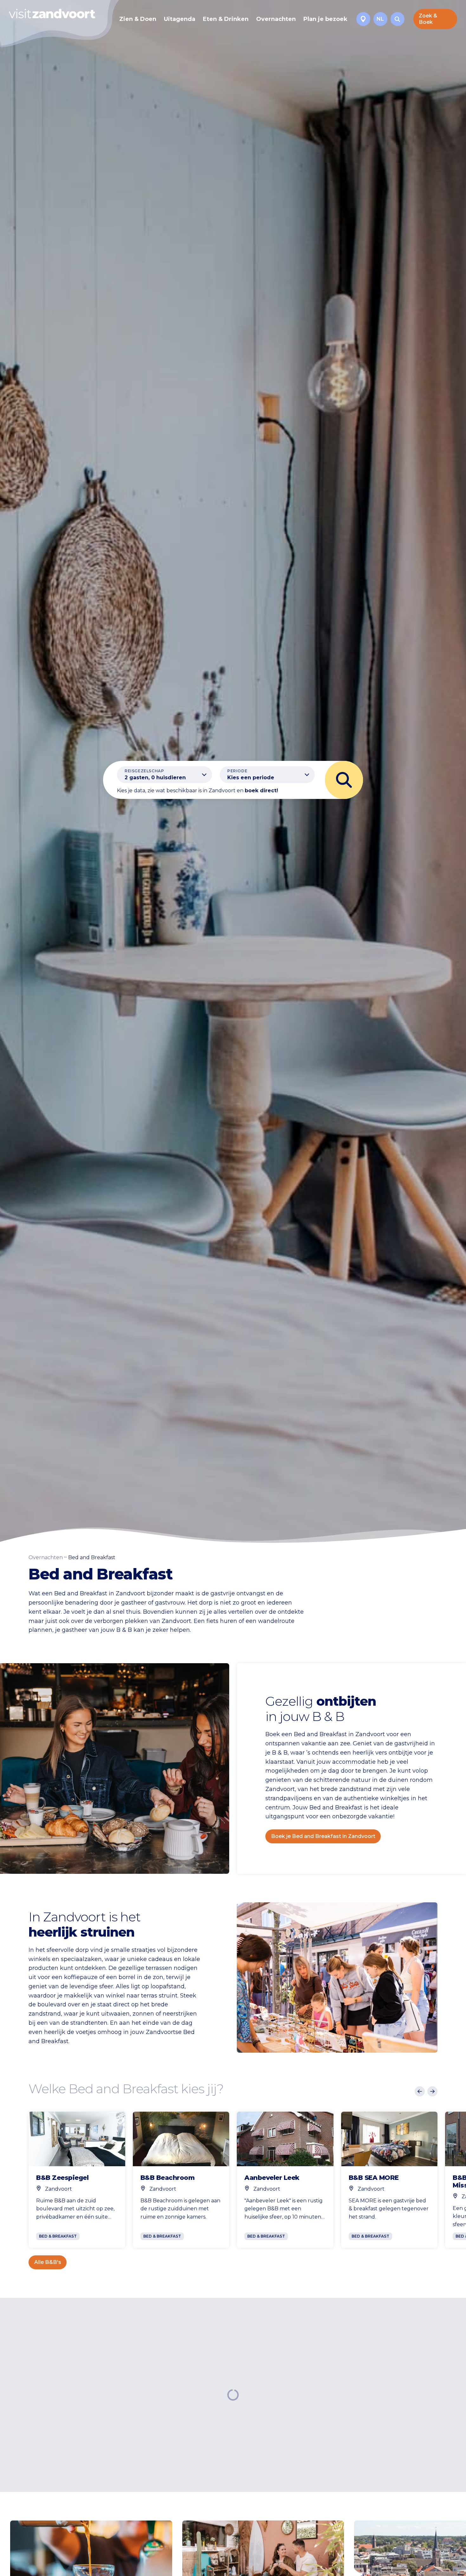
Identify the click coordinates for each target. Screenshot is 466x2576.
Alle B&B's (48, 2262)
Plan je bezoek (325, 19)
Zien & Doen (138, 19)
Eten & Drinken (226, 19)
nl (380, 19)
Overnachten (276, 19)
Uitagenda (180, 19)
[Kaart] (363, 19)
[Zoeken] (398, 19)
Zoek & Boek (428, 19)
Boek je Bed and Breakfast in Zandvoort (323, 1836)
